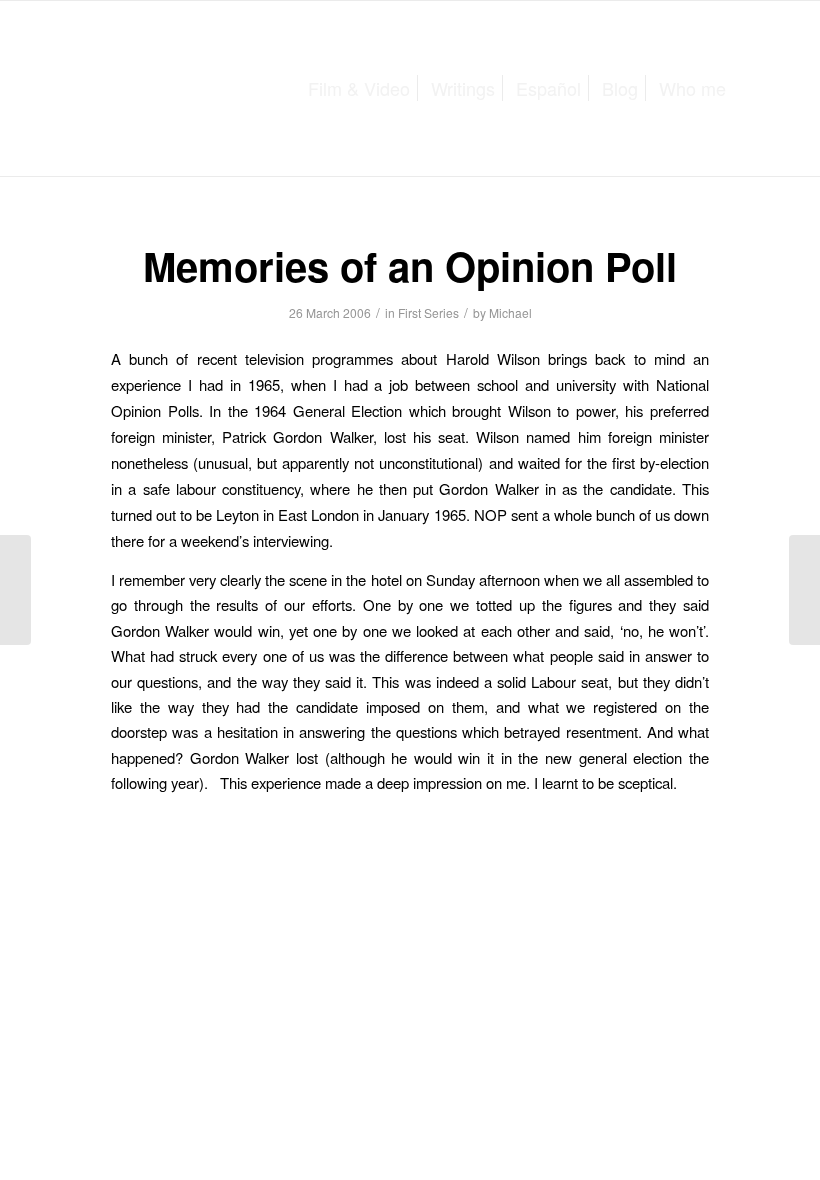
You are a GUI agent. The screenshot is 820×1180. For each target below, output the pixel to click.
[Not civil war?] (15, 590)
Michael (510, 312)
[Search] (753, 88)
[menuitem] (359, 88)
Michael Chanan (173, 85)
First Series (428, 312)
